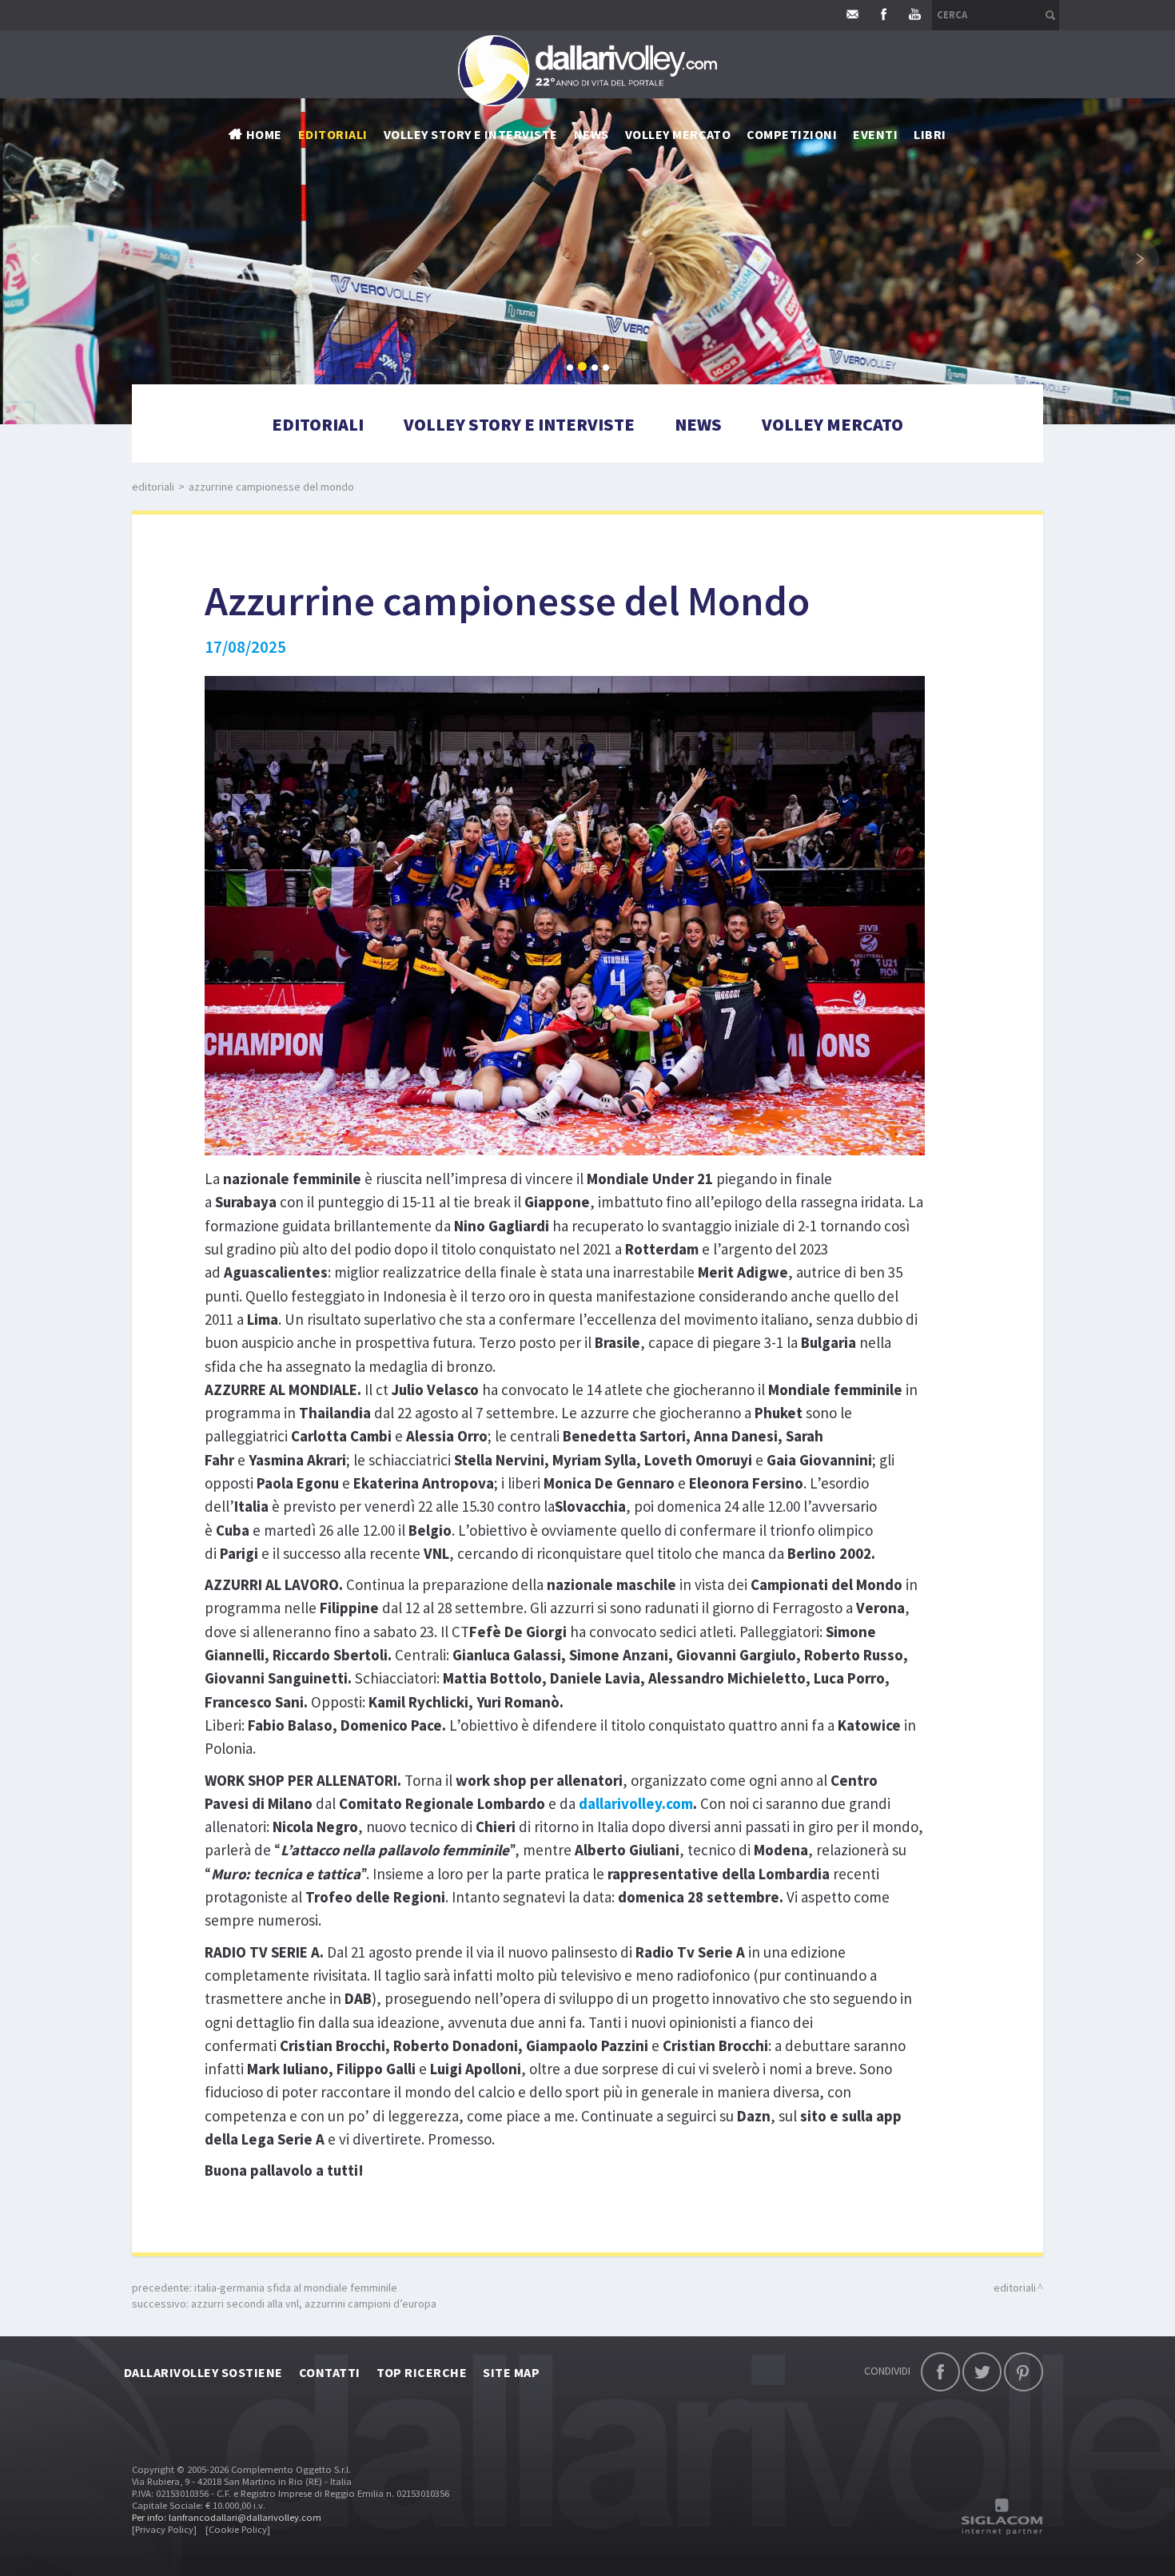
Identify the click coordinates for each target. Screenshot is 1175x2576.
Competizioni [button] (792, 134)
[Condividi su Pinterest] (1024, 2372)
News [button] (591, 134)
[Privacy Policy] (164, 2529)
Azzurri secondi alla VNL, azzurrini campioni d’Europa (314, 2304)
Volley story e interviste (471, 134)
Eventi (875, 134)
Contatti (330, 2372)
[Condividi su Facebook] (940, 2372)
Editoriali (333, 134)
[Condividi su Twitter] (982, 2372)
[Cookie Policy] (238, 2529)
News (698, 424)
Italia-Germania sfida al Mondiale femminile (296, 2288)
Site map (511, 2372)
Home (264, 134)
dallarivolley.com (636, 1803)
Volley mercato (678, 134)
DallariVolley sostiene (203, 2372)
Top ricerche (422, 2372)
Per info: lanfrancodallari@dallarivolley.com (227, 2517)
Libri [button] (930, 134)
